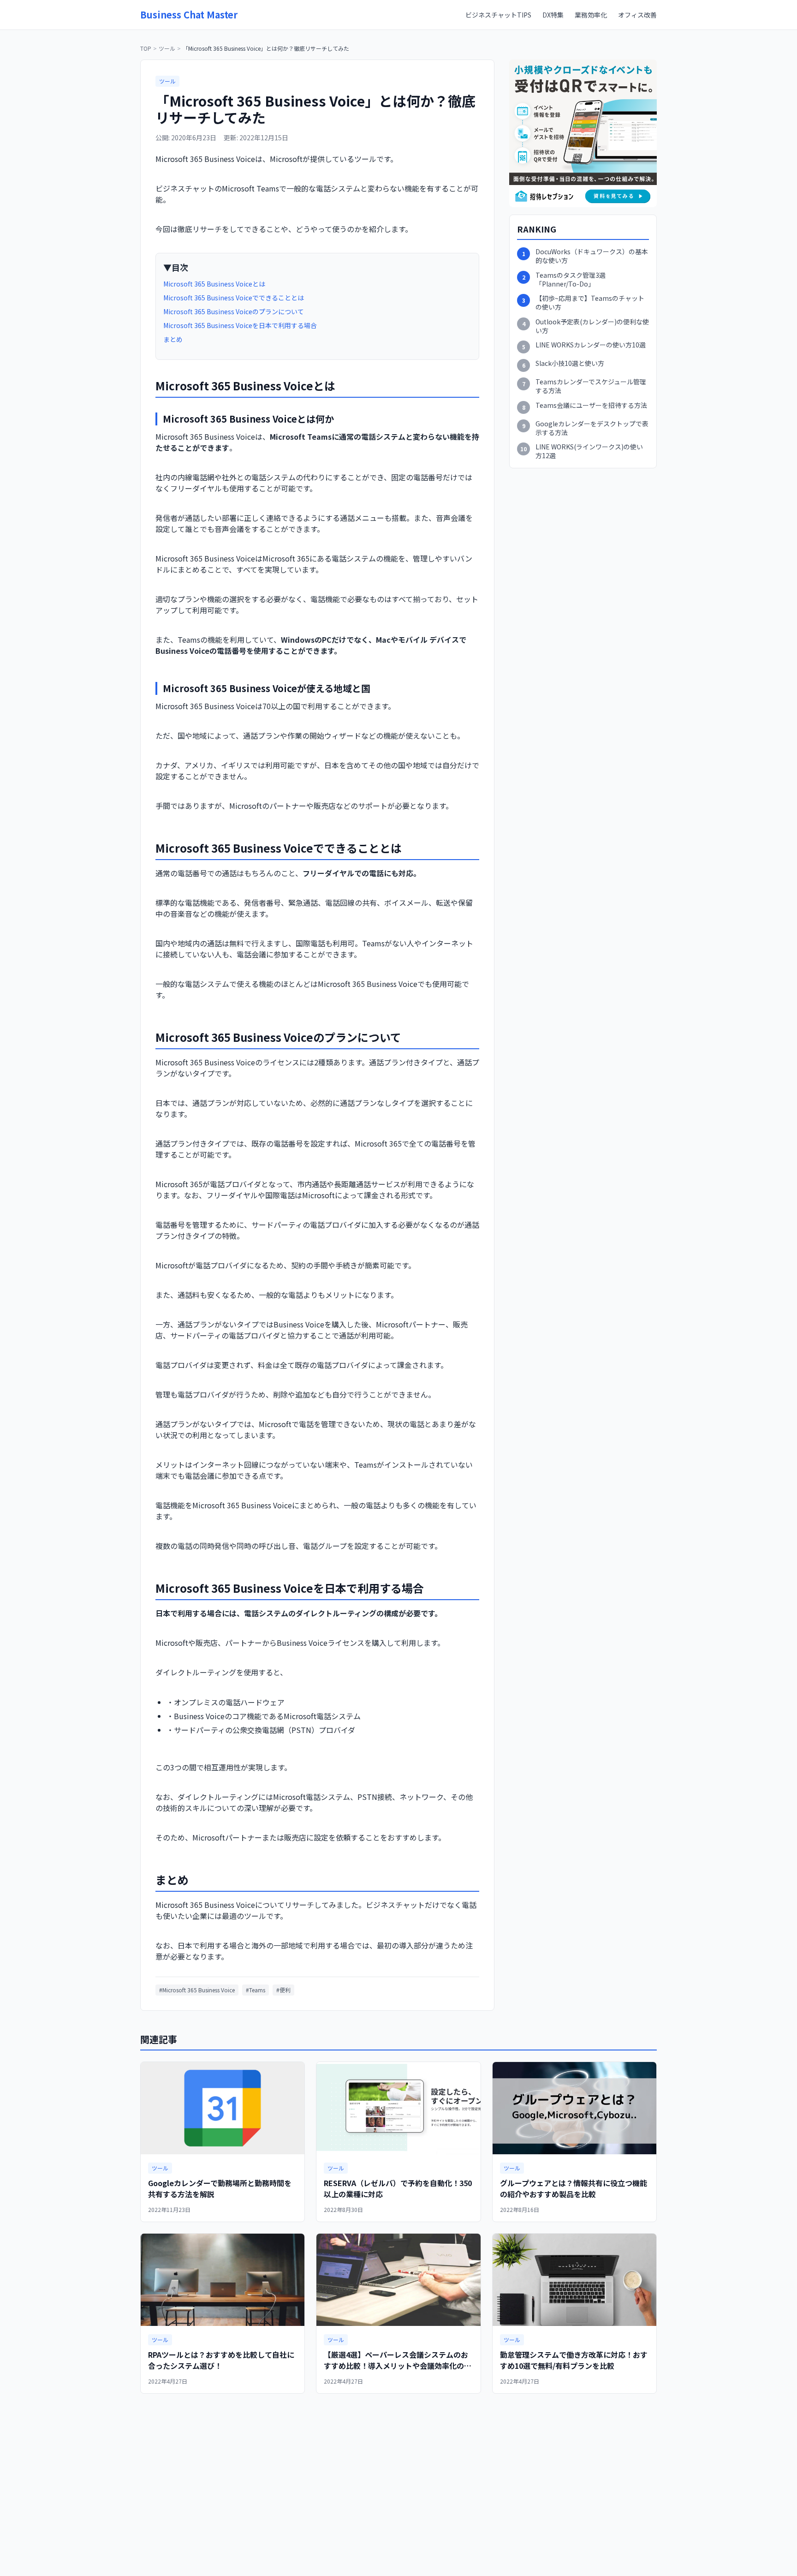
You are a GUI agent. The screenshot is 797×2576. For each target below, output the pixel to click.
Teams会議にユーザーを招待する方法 (591, 405)
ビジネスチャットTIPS (498, 15)
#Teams (256, 1990)
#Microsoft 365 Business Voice (197, 1990)
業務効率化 (591, 15)
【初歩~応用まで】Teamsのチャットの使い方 (590, 303)
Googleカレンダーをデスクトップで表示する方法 (592, 428)
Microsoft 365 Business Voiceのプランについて (234, 311)
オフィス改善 (637, 15)
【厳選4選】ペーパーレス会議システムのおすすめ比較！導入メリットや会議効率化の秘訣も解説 (398, 2366)
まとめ (173, 339)
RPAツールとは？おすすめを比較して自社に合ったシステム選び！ (221, 2360)
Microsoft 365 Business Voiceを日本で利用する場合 (240, 325)
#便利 (283, 1990)
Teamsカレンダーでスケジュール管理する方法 (591, 386)
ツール (167, 48)
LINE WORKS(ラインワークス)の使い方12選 (589, 451)
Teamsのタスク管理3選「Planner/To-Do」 (571, 280)
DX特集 (553, 15)
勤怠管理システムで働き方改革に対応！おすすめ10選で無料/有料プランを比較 (574, 2360)
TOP (146, 48)
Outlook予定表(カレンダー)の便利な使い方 (592, 326)
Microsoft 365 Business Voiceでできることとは (234, 298)
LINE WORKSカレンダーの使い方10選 (591, 345)
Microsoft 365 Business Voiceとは (214, 284)
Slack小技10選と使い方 (570, 363)
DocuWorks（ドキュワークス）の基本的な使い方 (592, 256)
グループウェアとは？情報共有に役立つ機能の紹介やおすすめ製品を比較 (574, 2188)
